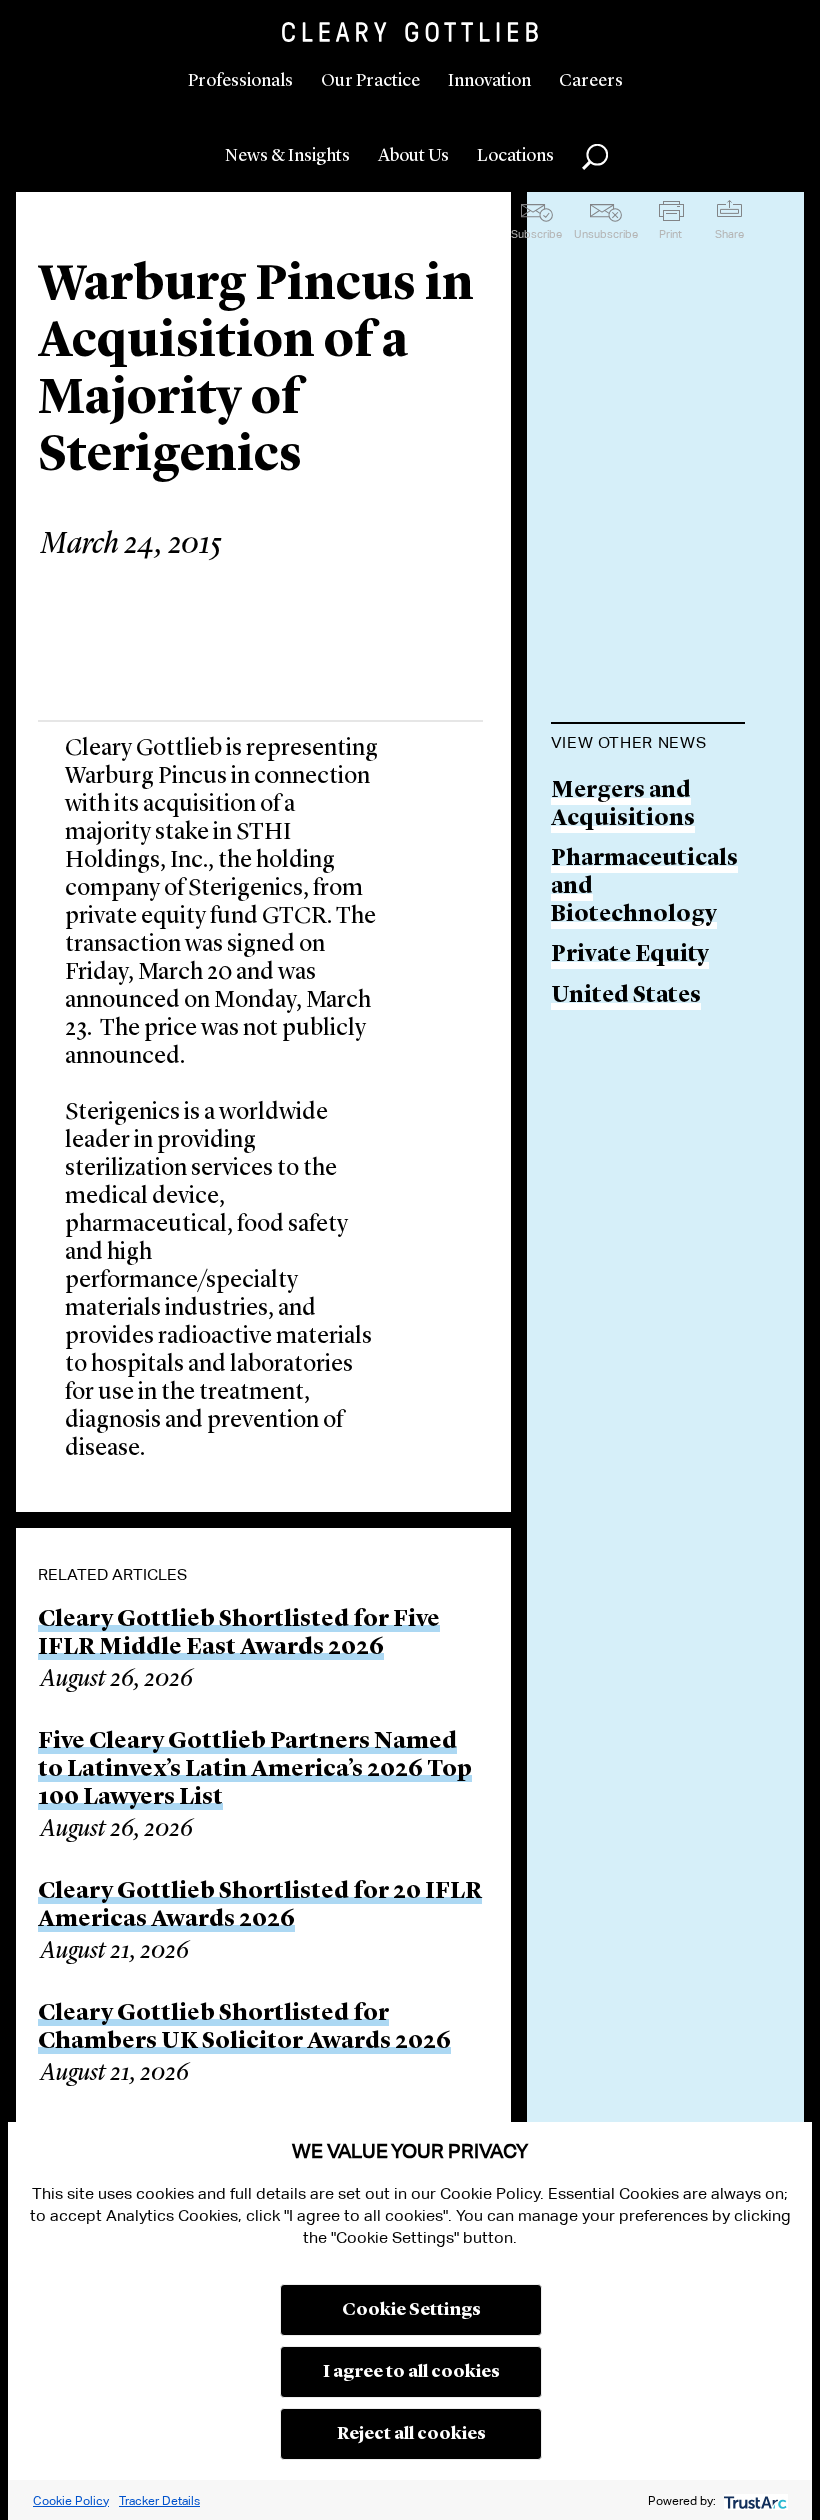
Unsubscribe (606, 234)
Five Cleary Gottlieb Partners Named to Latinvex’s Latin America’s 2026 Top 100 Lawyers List (255, 1770)
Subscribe (536, 234)
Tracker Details (159, 2500)
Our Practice (370, 81)
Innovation (489, 81)
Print (670, 234)
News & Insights (287, 156)
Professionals (240, 81)
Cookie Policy (71, 2500)
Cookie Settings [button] (411, 2310)
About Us (413, 156)
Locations (515, 156)
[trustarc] (753, 2500)
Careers (591, 81)
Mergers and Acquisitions (623, 805)
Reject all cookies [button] (411, 2434)
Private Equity (630, 955)
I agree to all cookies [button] (411, 2372)
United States (626, 996)
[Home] (410, 32)
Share (729, 234)
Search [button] (595, 157)
